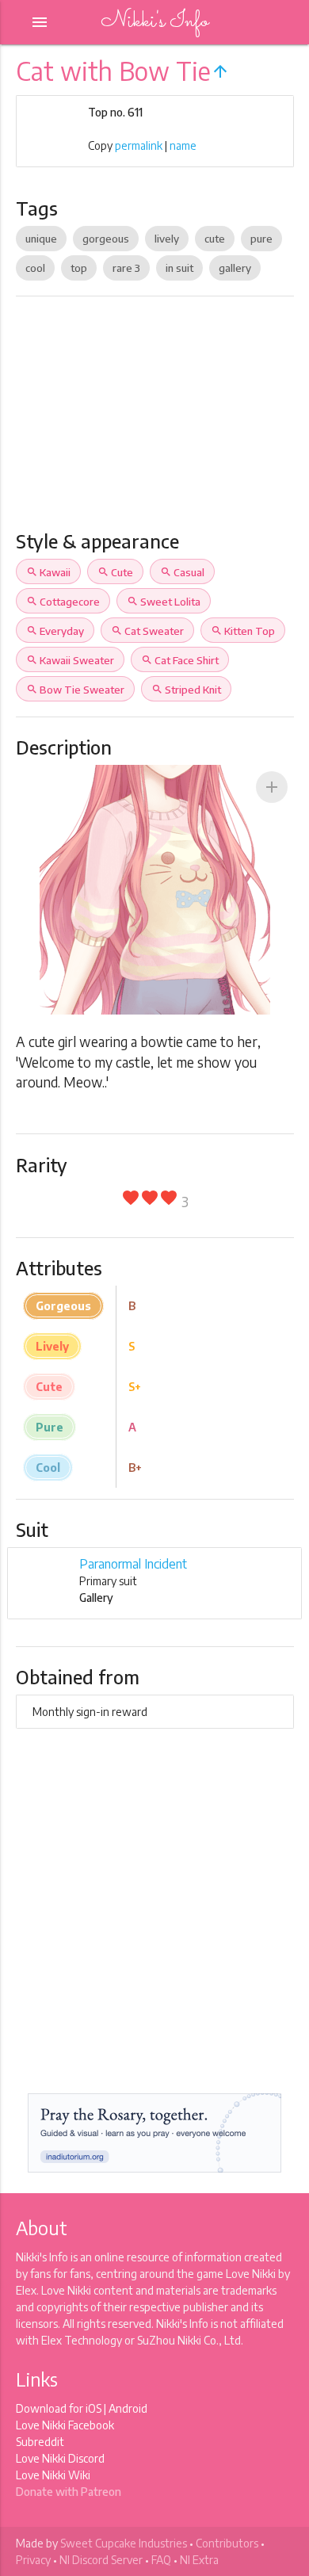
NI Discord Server (101, 2560)
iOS (93, 2408)
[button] (272, 787)
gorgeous (106, 239)
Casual (182, 572)
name (183, 145)
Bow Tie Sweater (75, 690)
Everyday (55, 631)
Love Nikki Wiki (53, 2475)
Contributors (227, 2543)
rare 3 (126, 268)
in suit (179, 268)
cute (215, 239)
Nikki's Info (154, 22)
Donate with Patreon (69, 2492)
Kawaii (48, 572)
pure (261, 239)
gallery (235, 268)
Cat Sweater (147, 631)
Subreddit (40, 2442)
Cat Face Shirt (180, 660)
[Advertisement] (154, 420)
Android (128, 2408)
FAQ (161, 2560)
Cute (115, 572)
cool (35, 268)
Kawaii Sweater (70, 660)
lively (167, 239)
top (79, 268)
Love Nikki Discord (60, 2458)
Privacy (33, 2560)
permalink (139, 145)
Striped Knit (186, 690)
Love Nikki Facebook (65, 2425)
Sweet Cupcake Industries (124, 2543)
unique (41, 239)
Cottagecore (63, 602)
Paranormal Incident (133, 1564)
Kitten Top (243, 631)
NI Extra (199, 2560)
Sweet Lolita (164, 602)
